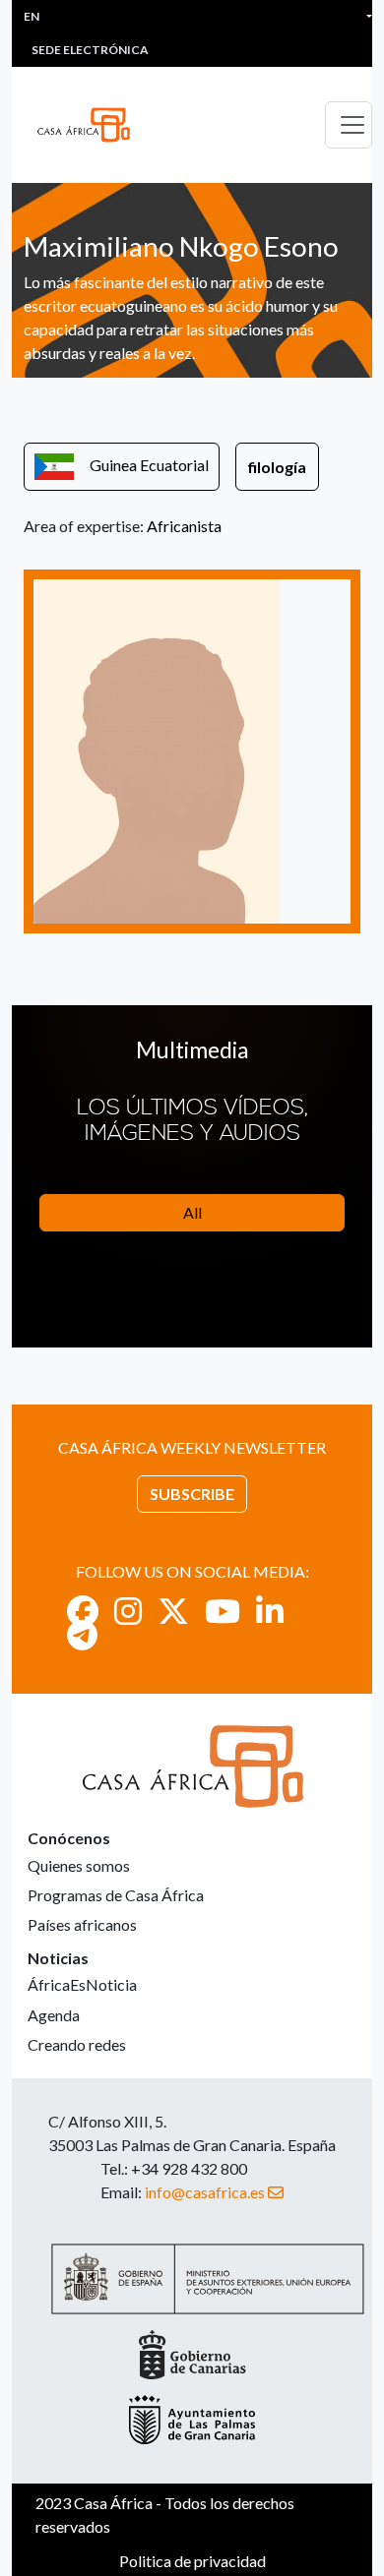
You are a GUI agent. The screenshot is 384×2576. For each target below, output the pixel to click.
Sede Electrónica (90, 50)
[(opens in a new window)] (83, 1611)
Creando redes (77, 2044)
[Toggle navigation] (349, 125)
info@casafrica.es (205, 2192)
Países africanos (82, 1924)
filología (277, 467)
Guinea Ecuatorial (149, 465)
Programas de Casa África (116, 1895)
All (192, 1212)
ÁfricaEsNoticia (82, 1984)
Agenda (54, 2015)
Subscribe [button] (192, 1494)
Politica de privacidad (192, 2561)
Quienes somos (79, 1865)
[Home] (92, 125)
